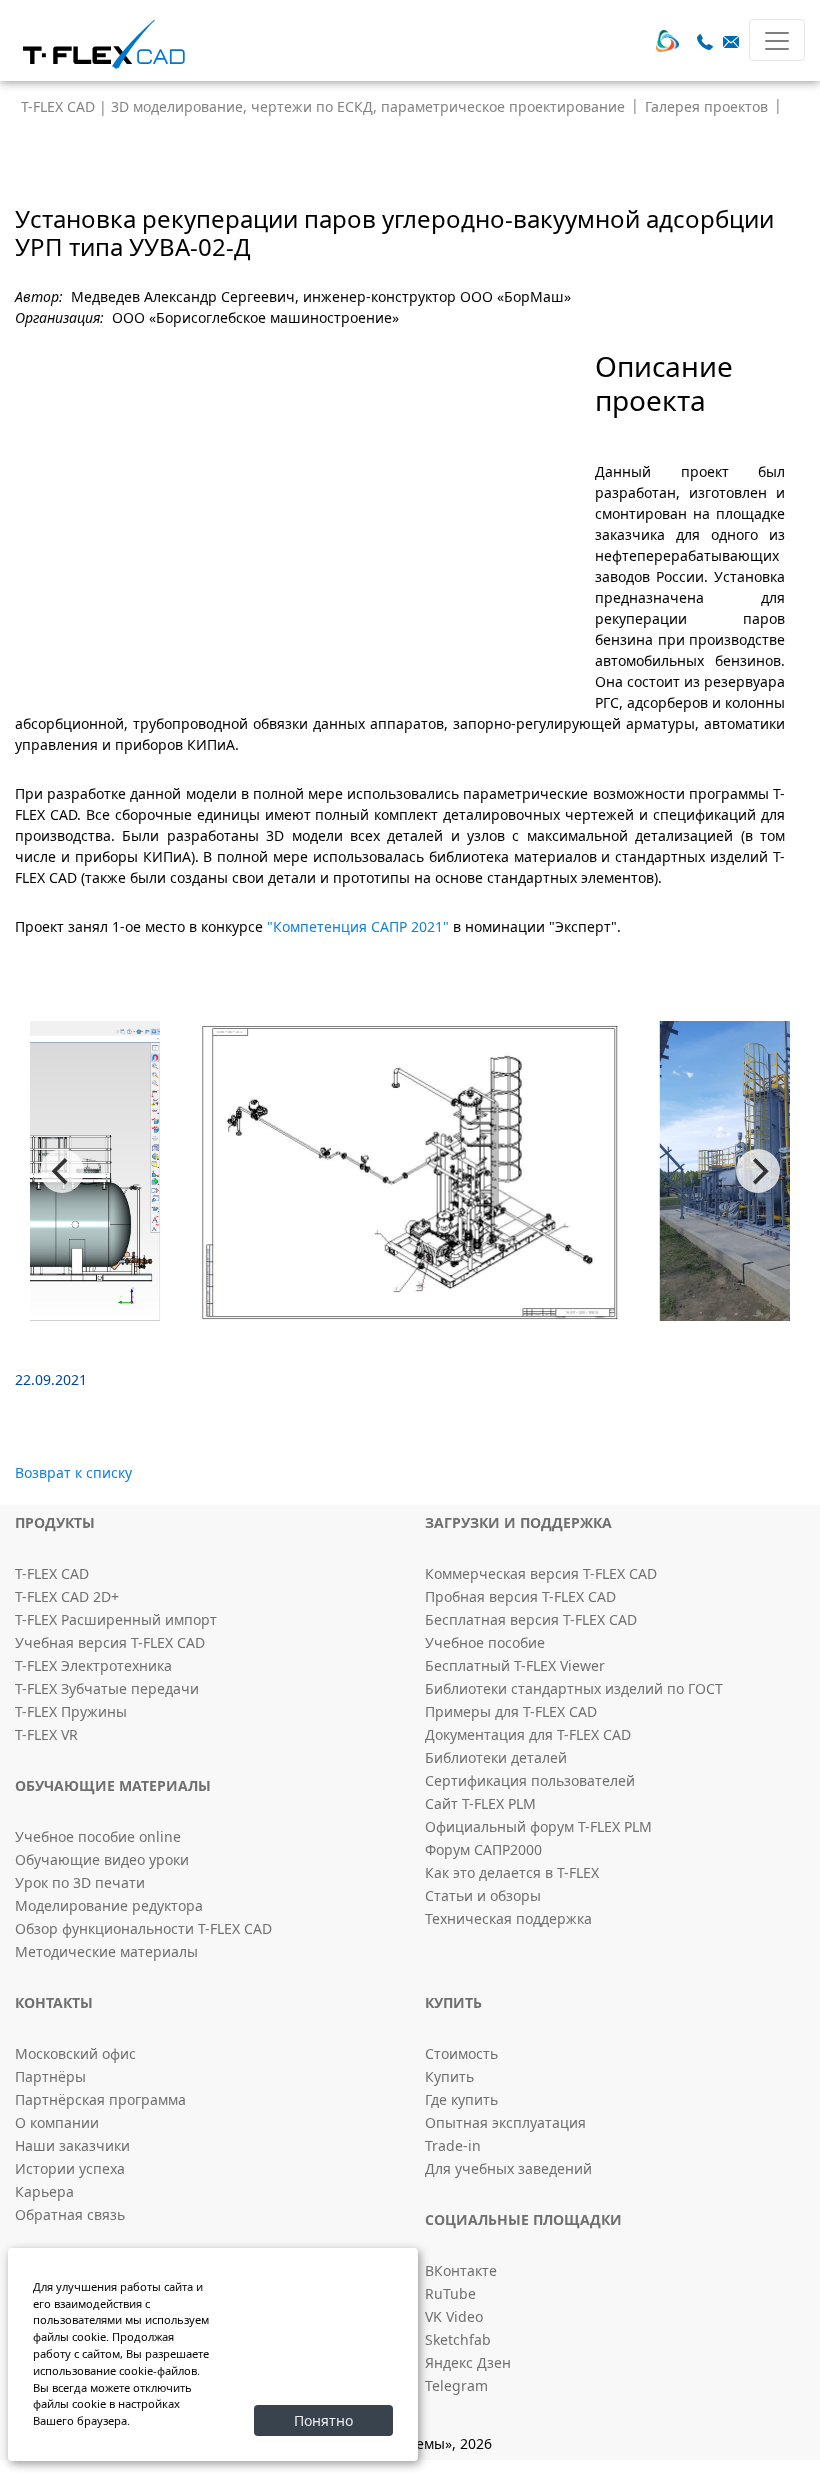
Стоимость (461, 2053)
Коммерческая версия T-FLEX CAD (541, 1573)
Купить (449, 2076)
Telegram (456, 2385)
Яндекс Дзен (468, 2362)
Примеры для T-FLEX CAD (511, 1711)
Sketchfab (458, 2339)
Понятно (323, 2420)
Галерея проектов (706, 106)
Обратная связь (70, 2214)
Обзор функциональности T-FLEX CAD (143, 1928)
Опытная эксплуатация (505, 2122)
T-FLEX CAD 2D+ (67, 1596)
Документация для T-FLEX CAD (528, 1734)
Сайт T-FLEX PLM (480, 1803)
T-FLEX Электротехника (93, 1665)
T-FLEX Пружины (71, 1711)
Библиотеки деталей (496, 1757)
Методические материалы (106, 1951)
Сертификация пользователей (530, 1780)
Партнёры (50, 2076)
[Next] (758, 1171)
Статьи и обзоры (483, 1895)
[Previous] (62, 1171)
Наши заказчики (72, 2145)
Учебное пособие (485, 1642)
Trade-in (453, 2145)
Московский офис (75, 2053)
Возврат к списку (73, 1472)
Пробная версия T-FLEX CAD (520, 1596)
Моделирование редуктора (109, 1905)
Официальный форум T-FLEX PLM (538, 1826)
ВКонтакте (461, 2270)
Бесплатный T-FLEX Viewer (515, 1665)
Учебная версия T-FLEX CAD (110, 1642)
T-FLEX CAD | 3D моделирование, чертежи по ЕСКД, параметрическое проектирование (323, 106)
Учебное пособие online (98, 1836)
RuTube (450, 2293)
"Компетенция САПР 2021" (360, 926)
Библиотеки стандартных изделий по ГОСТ (574, 1688)
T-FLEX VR (46, 1734)
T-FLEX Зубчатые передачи (107, 1688)
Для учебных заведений (508, 2168)
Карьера (44, 2191)
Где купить (461, 2099)
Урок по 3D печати (80, 1882)
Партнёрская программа (100, 2099)
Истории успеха (70, 2168)
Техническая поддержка (508, 1918)
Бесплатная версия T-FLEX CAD (531, 1619)
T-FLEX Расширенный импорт (116, 1619)
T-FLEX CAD (52, 1573)
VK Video (454, 2316)
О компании (57, 2122)
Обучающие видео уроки (102, 1859)
